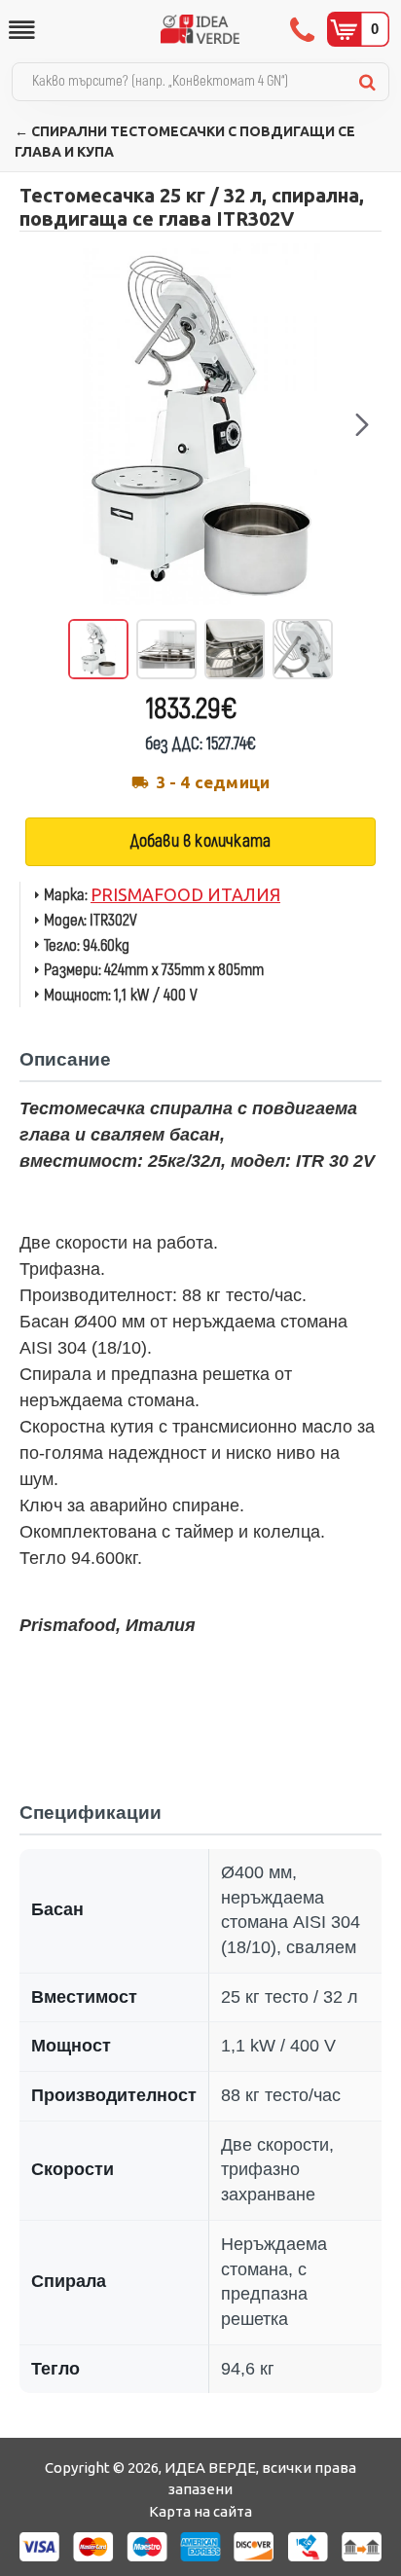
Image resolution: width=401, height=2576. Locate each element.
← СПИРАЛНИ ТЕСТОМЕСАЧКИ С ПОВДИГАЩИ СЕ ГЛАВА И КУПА (185, 142)
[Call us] (304, 29)
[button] (39, 424)
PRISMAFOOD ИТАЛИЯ (185, 894)
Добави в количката (201, 841)
